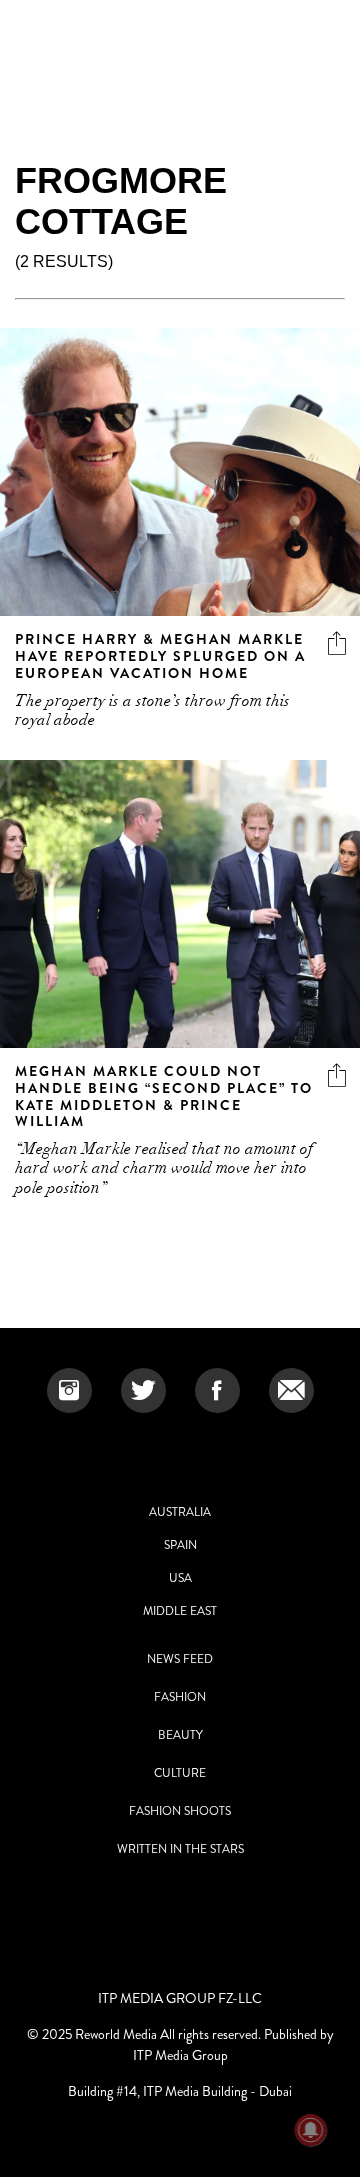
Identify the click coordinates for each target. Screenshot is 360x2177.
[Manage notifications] (311, 2130)
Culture (180, 1773)
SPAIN (180, 1545)
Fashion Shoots (180, 1811)
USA (180, 1578)
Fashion (180, 1697)
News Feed (180, 1659)
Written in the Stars (180, 1849)
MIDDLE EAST (180, 1611)
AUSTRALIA (180, 1512)
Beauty (180, 1735)
